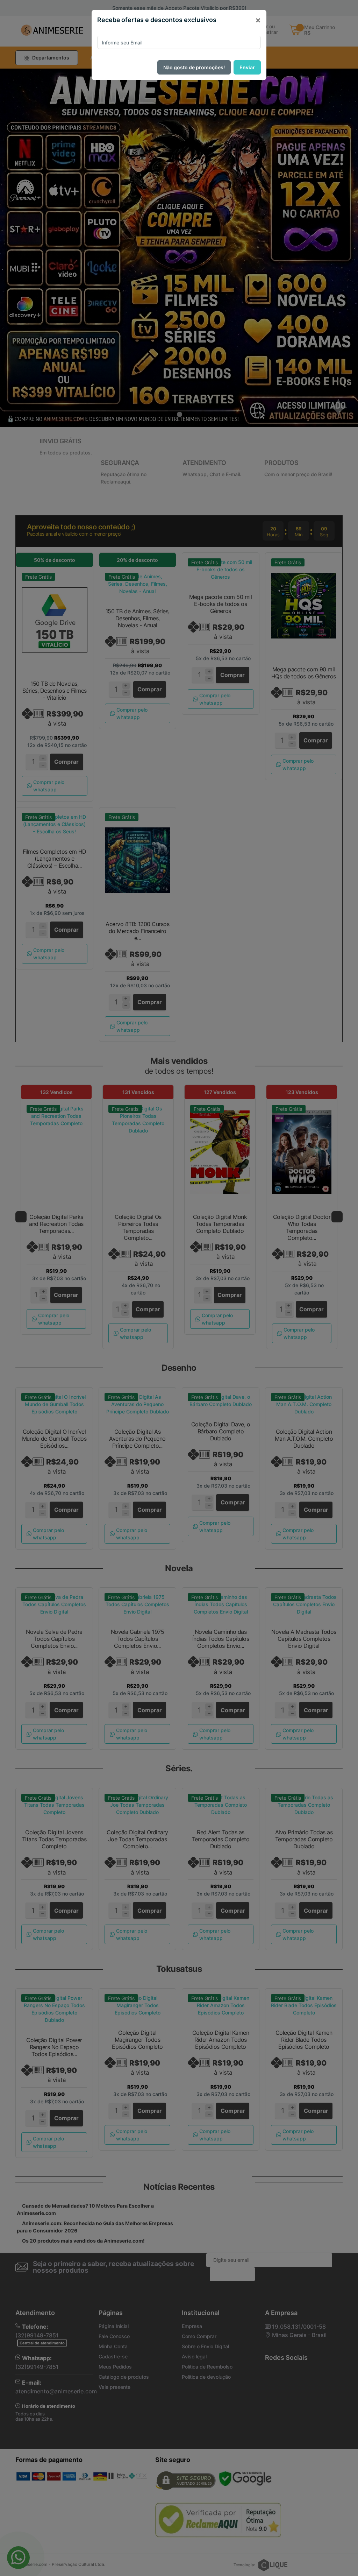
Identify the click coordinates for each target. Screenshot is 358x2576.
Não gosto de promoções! (194, 67)
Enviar (247, 67)
